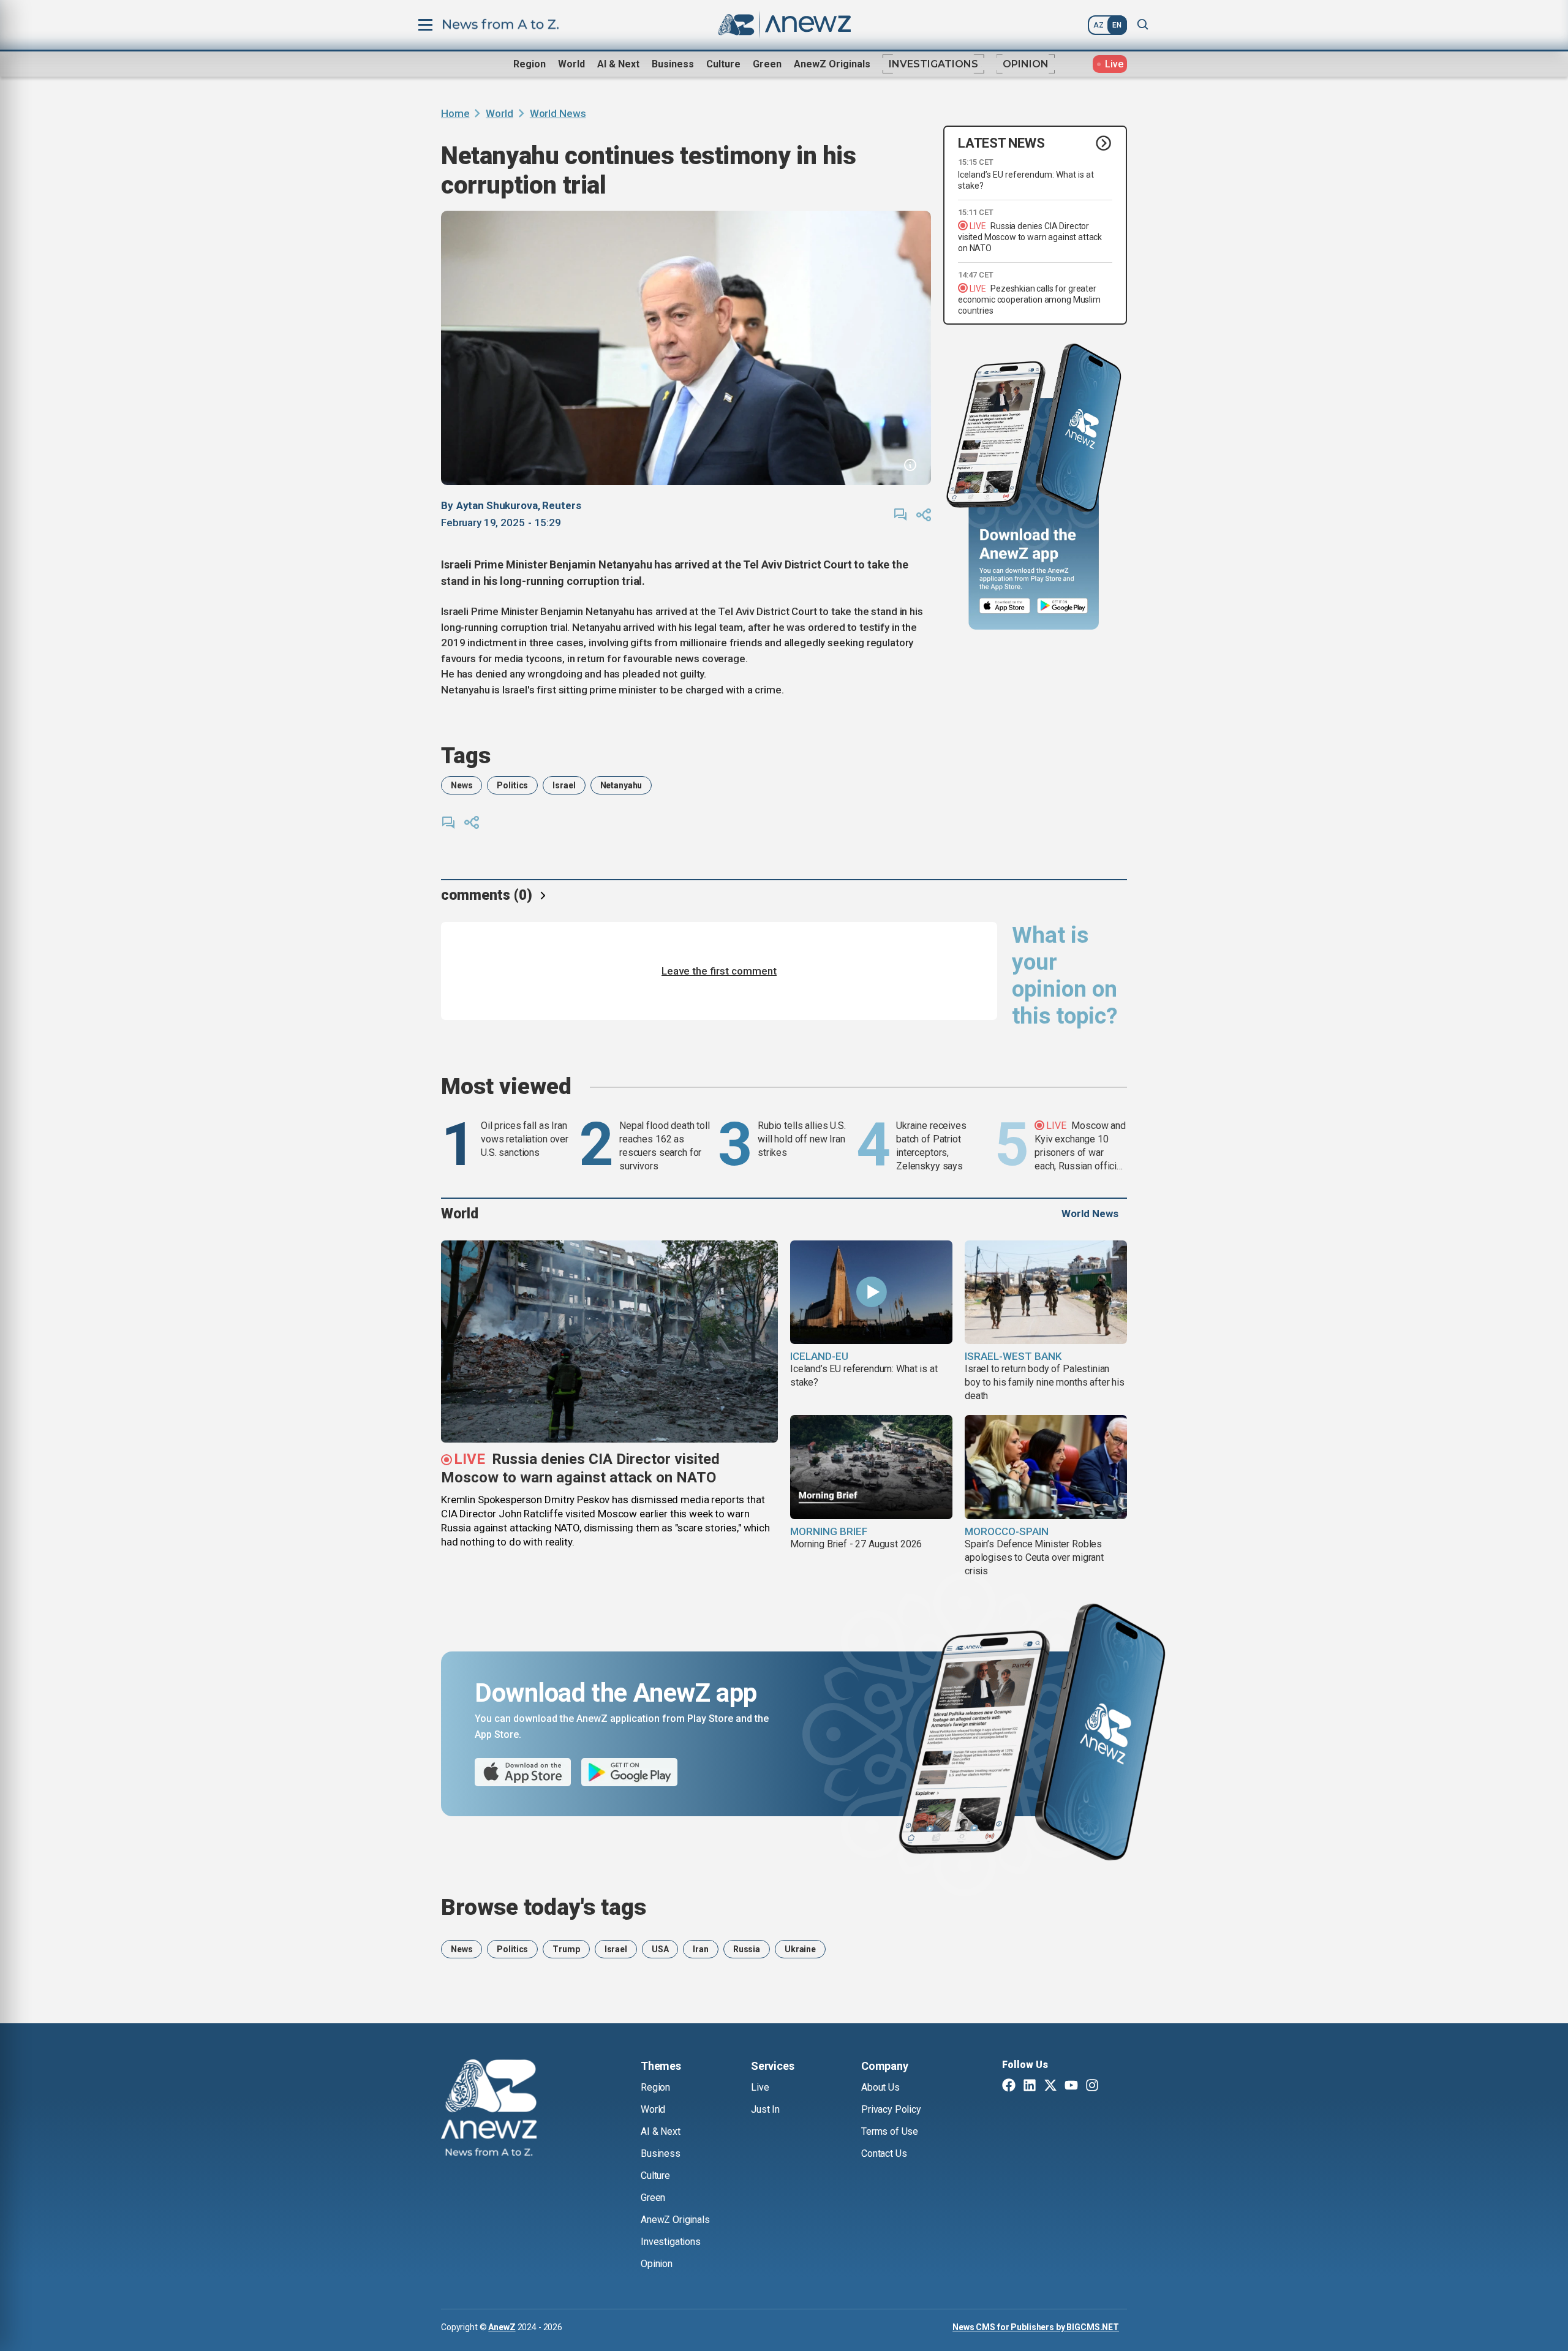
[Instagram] (1092, 2086)
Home (455, 113)
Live (760, 2087)
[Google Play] (1065, 606)
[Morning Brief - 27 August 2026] (871, 1467)
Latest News (1001, 143)
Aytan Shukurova (497, 505)
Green (767, 64)
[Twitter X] (1050, 2086)
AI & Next (618, 64)
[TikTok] (1113, 2086)
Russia (747, 1949)
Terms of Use (890, 2131)
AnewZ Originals (832, 64)
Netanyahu (621, 785)
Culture (723, 64)
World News (558, 113)
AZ (1099, 25)
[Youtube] (1071, 2086)
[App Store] (1005, 606)
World (571, 64)
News (462, 785)
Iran (700, 1949)
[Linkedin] (1030, 2086)
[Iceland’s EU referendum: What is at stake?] (871, 1292)
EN (1117, 25)
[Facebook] (1009, 2086)
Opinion (1026, 64)
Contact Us (884, 2153)
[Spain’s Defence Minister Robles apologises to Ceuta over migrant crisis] (1046, 1467)
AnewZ (502, 2327)
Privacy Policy (891, 2109)
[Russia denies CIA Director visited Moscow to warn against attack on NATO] (609, 1342)
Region (530, 64)
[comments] (900, 515)
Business (673, 64)
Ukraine (800, 1949)
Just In (765, 2109)
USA (660, 1949)
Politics (512, 785)
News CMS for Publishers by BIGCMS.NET (1036, 2327)
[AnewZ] (489, 2110)
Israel (564, 785)
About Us (880, 2087)
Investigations (933, 64)
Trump (566, 1949)
